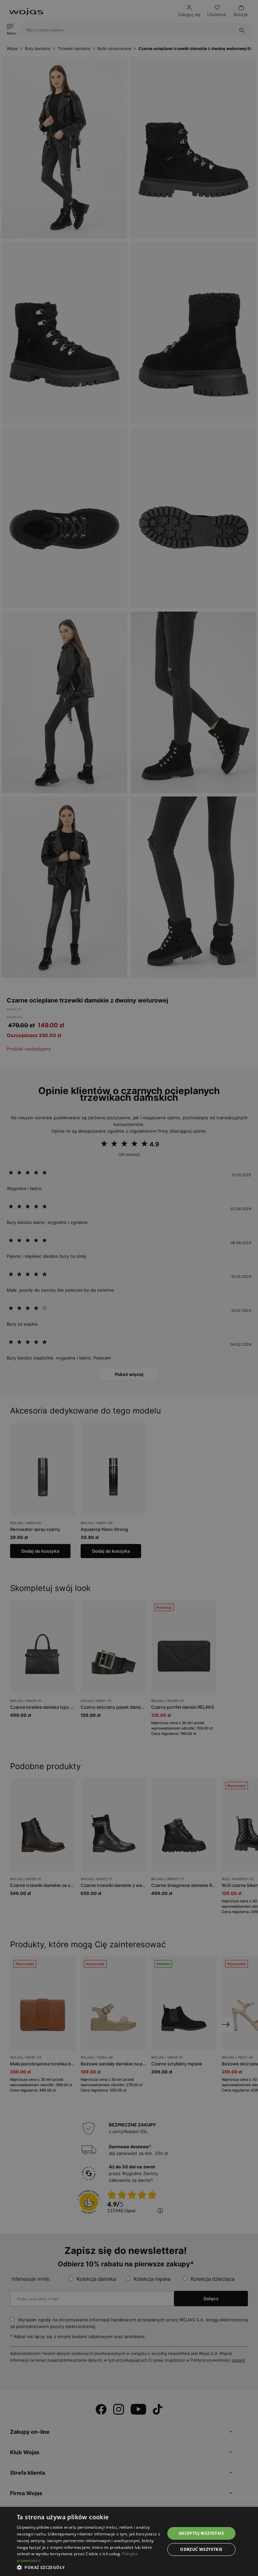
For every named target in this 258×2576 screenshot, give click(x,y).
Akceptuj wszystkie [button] (201, 2533)
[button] (89, 2567)
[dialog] (129, 1288)
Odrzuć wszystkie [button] (201, 2549)
